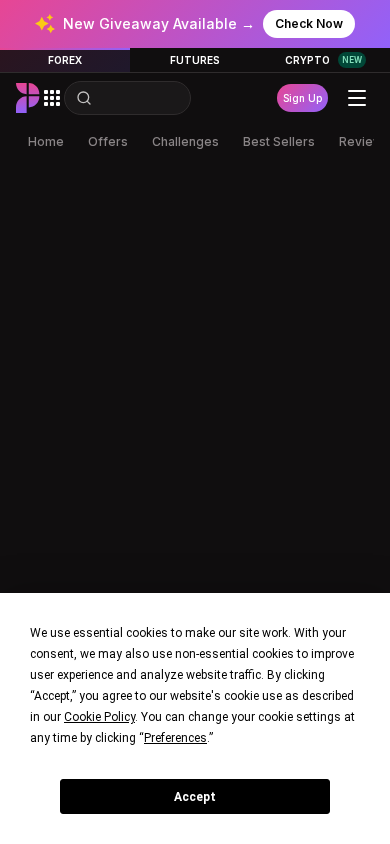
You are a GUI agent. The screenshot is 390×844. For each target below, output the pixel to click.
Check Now (309, 23)
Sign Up (302, 98)
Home (46, 141)
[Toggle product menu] (52, 98)
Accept (195, 797)
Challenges (185, 141)
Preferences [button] (175, 738)
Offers (108, 141)
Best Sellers (279, 141)
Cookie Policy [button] (99, 717)
